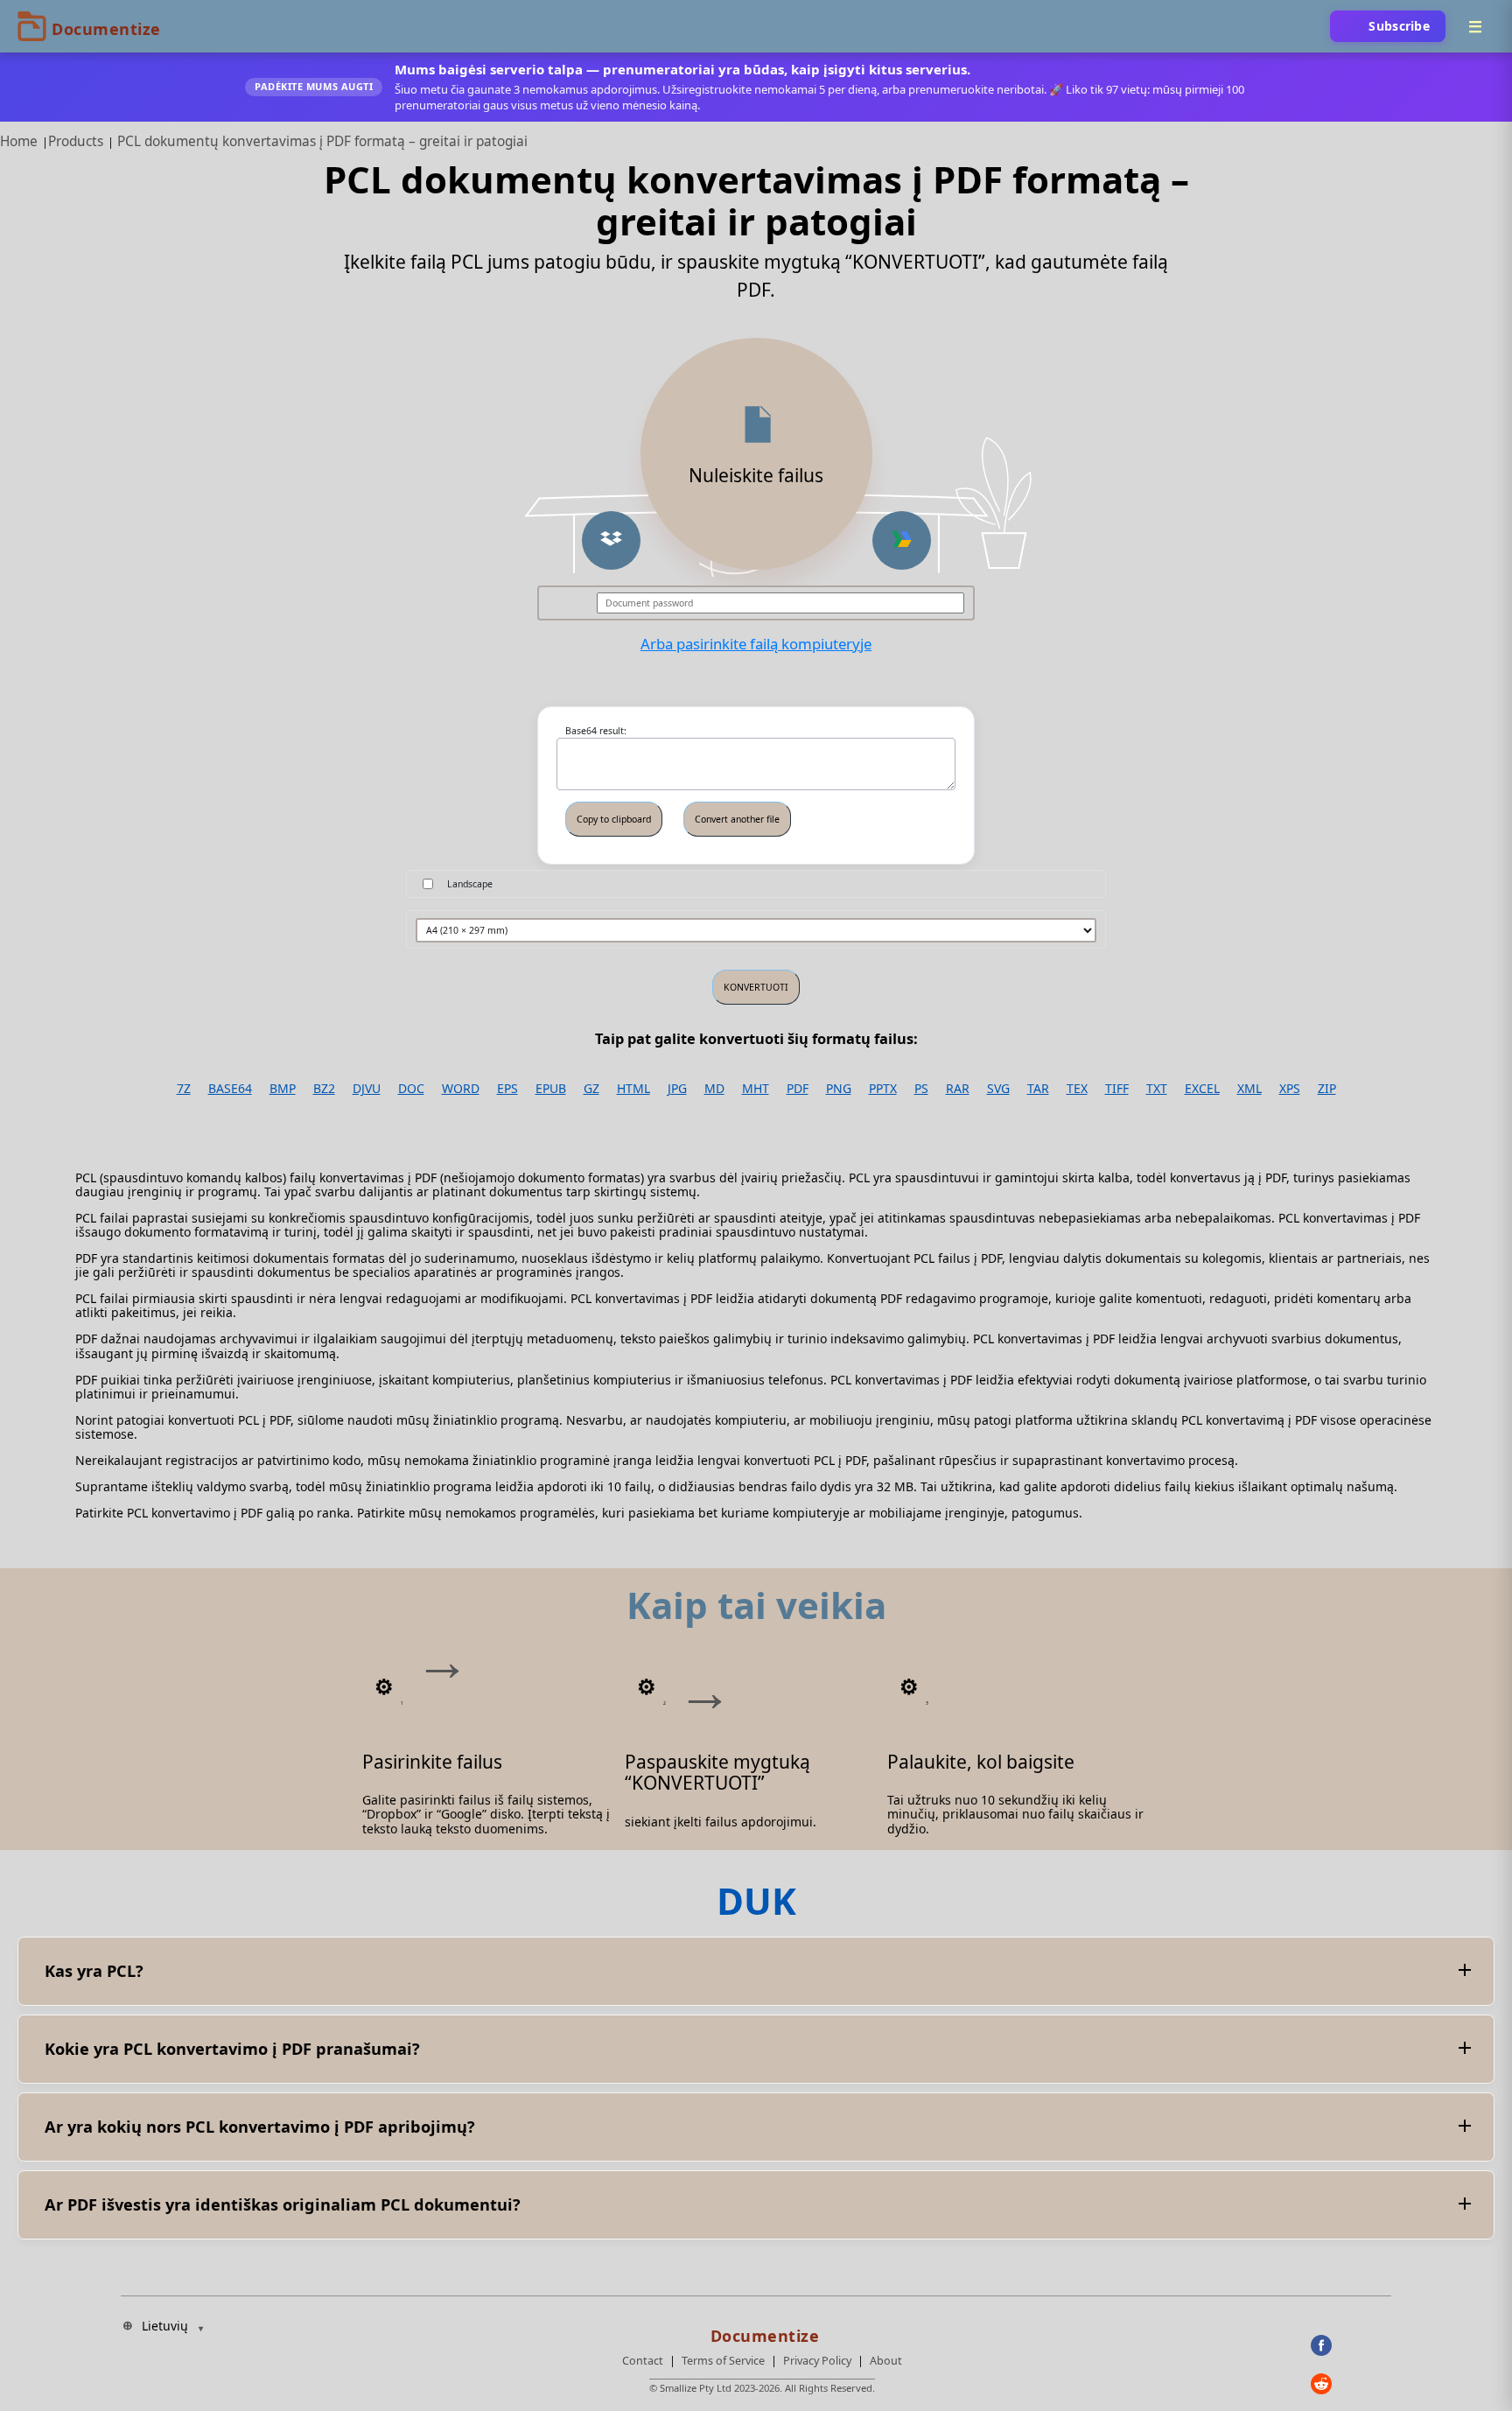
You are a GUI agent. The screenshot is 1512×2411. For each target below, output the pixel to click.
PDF (798, 1089)
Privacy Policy (817, 2361)
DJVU (367, 1089)
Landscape (470, 884)
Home (19, 141)
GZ (591, 1089)
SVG (998, 1089)
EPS (507, 1089)
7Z (184, 1089)
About (886, 2361)
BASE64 (230, 1089)
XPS (1290, 1089)
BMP (283, 1089)
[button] (611, 540)
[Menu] (1475, 26)
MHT (756, 1089)
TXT (1157, 1089)
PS (921, 1089)
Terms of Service (723, 2361)
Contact (643, 2361)
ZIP (1327, 1089)
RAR (958, 1089)
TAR (1038, 1089)
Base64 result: (596, 731)
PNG (839, 1089)
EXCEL (1202, 1089)
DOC (411, 1089)
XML (1249, 1089)
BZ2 (324, 1089)
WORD (461, 1089)
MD (714, 1089)
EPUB (551, 1089)
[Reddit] (1351, 2384)
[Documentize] (762, 2330)
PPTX (883, 1089)
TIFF (1117, 1089)
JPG (677, 1089)
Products (76, 141)
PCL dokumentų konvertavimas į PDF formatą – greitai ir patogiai (322, 141)
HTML (633, 1089)
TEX (1077, 1089)
